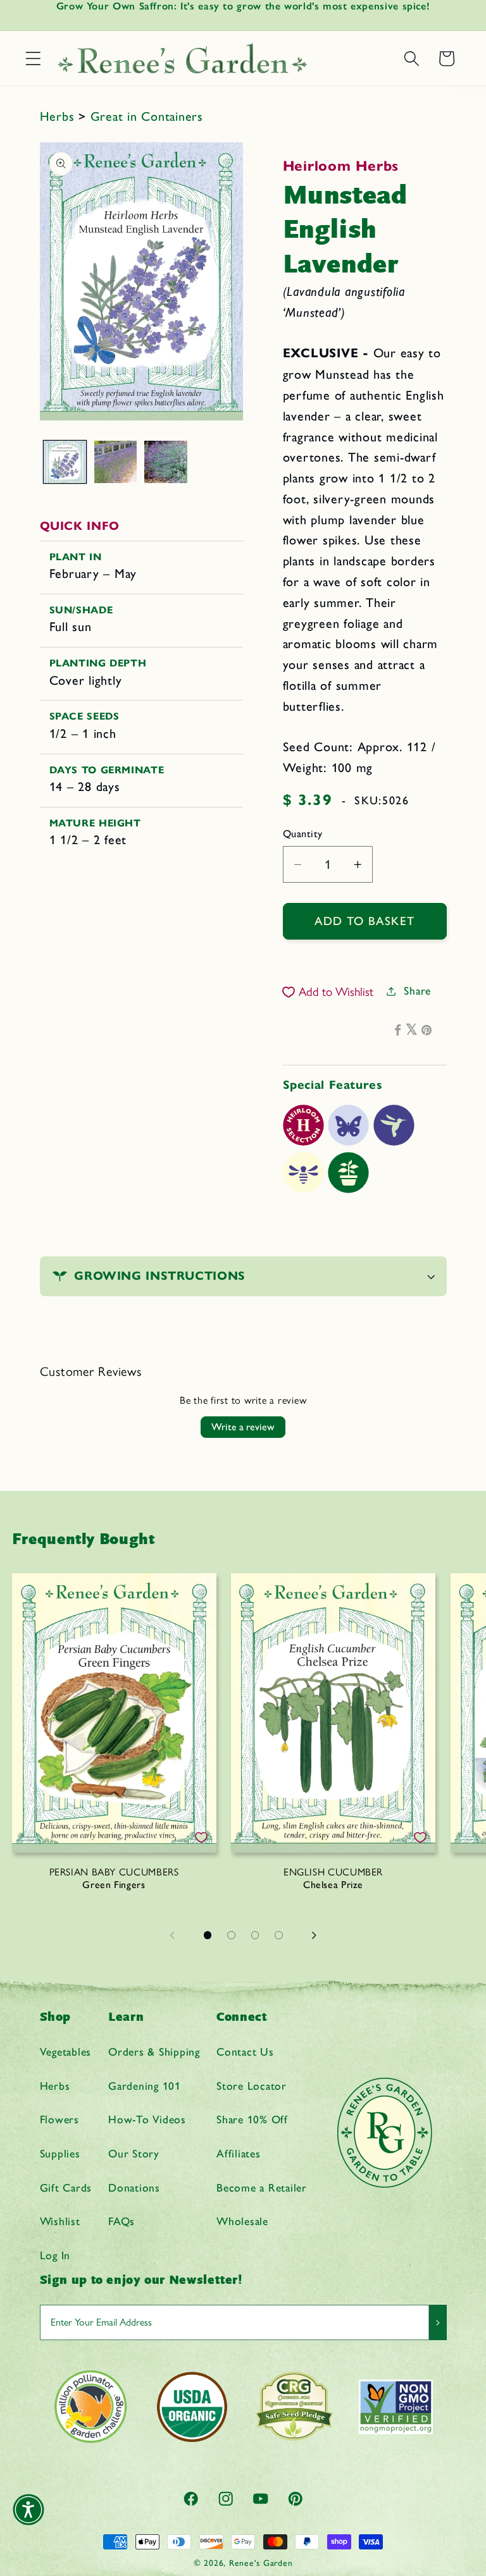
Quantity (303, 834)
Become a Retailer (262, 2187)
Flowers (59, 2119)
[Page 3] (255, 1935)
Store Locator (252, 2086)
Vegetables (66, 2052)
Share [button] (417, 991)
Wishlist (60, 2221)
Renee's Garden (261, 2563)
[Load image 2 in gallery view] (115, 462)
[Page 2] (232, 1935)
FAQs (121, 2221)
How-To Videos (147, 2119)
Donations (134, 2187)
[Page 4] (279, 1935)
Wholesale (242, 2221)
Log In (55, 2255)
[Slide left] (172, 1935)
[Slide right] (314, 1935)
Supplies (60, 2153)
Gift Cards (66, 2187)
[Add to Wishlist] (201, 1837)
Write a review (243, 1427)
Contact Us (245, 2052)
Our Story (134, 2153)
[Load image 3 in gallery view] (165, 462)
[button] (33, 58)
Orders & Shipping (154, 2052)
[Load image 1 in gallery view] (65, 462)
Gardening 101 (145, 2086)
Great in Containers (147, 116)
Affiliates (239, 2153)
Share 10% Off (252, 2119)
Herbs (59, 116)
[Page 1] (208, 1935)
